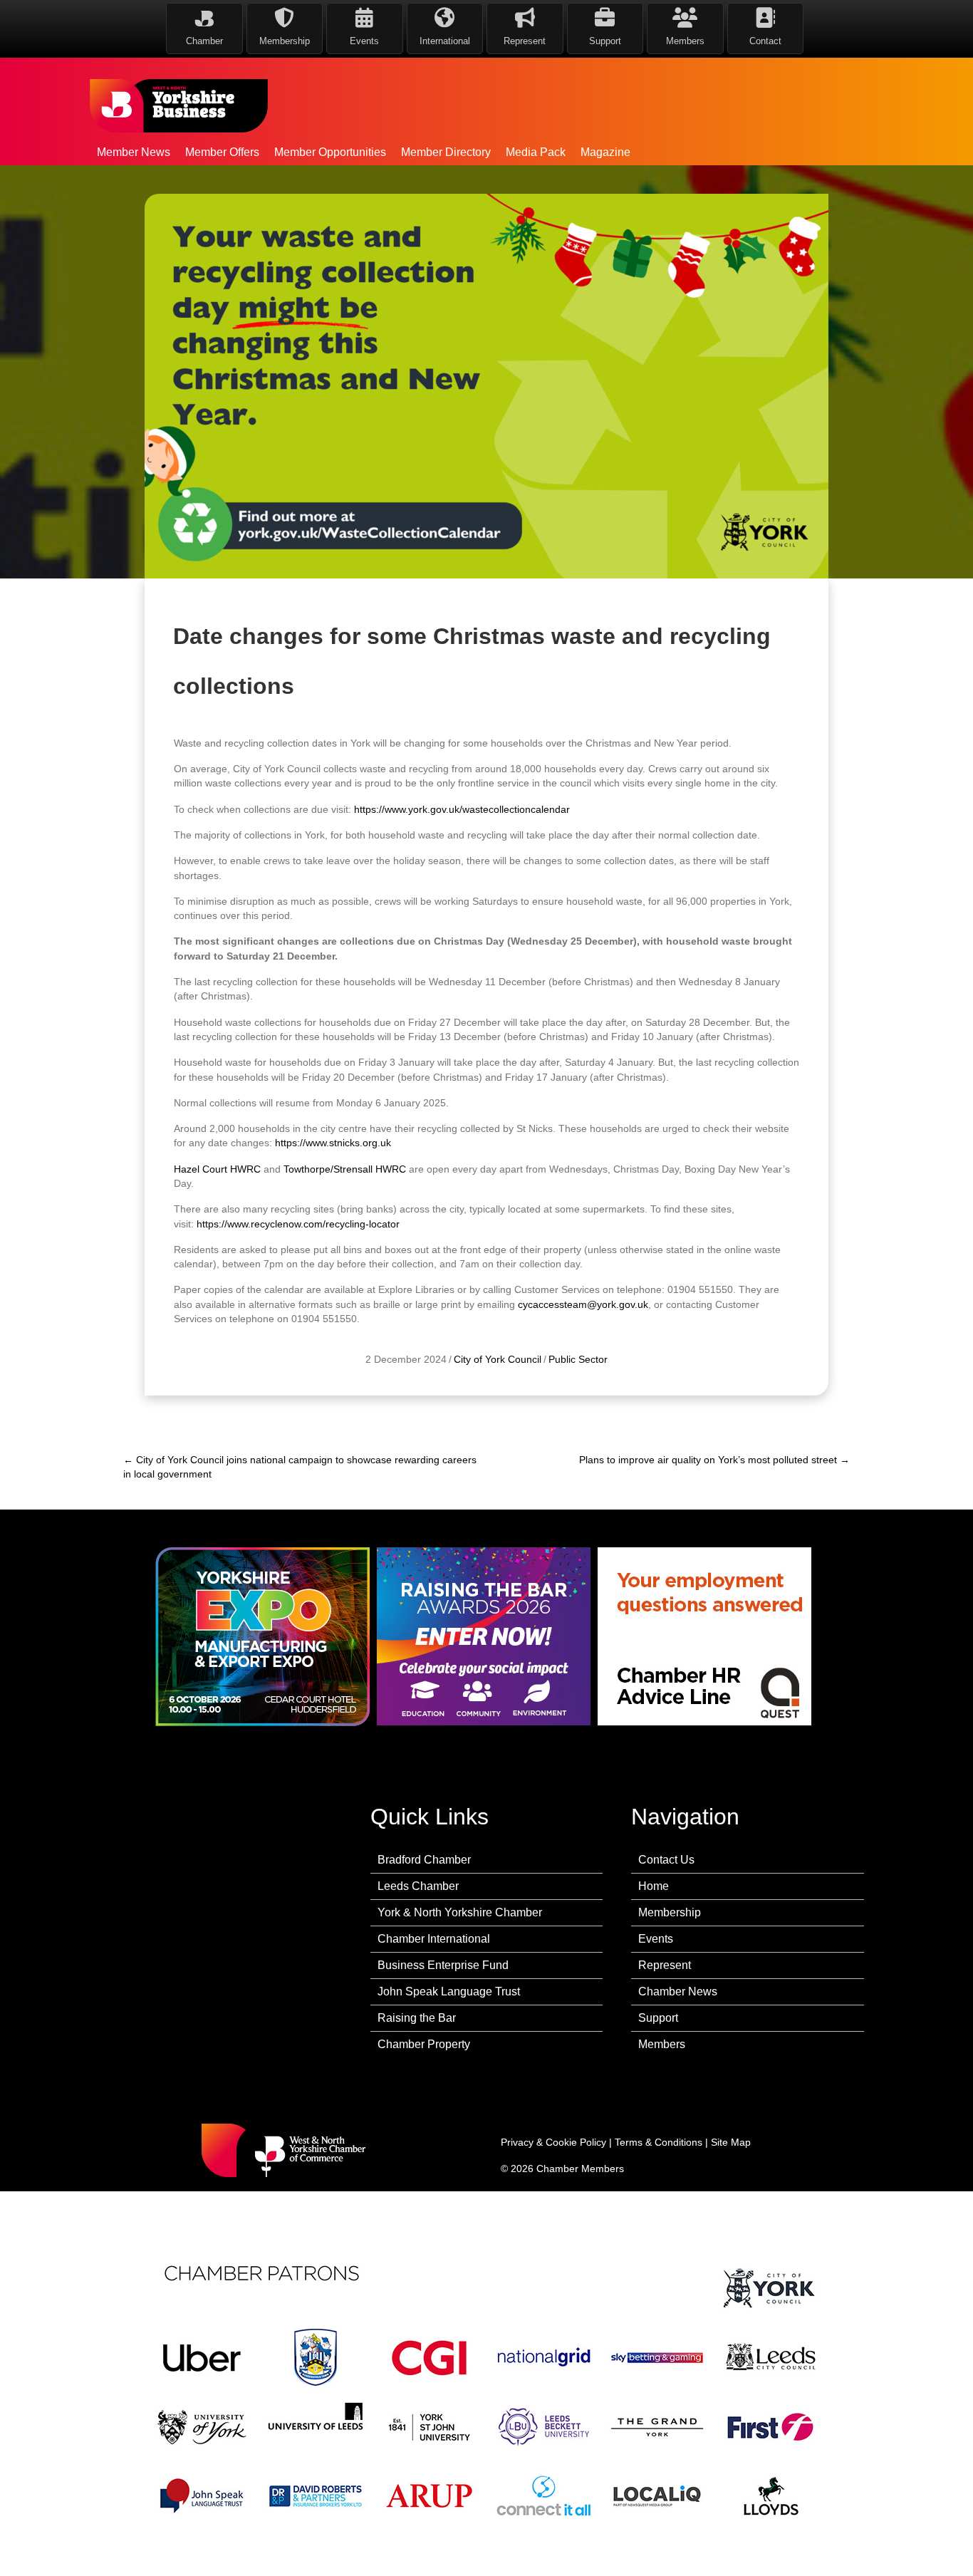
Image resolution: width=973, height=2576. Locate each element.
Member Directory (446, 152)
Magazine (605, 152)
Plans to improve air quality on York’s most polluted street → (714, 1460)
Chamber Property (424, 2044)
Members (662, 2044)
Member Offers (222, 152)
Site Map (731, 2142)
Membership (670, 1912)
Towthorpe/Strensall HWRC (345, 1169)
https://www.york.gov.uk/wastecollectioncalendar (462, 809)
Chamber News (678, 1991)
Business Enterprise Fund (443, 1965)
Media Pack (536, 152)
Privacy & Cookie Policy (553, 2142)
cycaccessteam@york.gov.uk (583, 1304)
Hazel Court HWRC (217, 1169)
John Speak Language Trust (449, 1991)
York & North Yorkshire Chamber (460, 1912)
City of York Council (498, 1359)
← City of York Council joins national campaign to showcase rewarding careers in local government (300, 1467)
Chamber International (434, 1939)
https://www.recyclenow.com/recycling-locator (298, 1224)
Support (658, 2018)
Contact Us (666, 1860)
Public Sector (578, 1359)
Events (656, 1939)
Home (654, 1886)
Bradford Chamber (424, 1860)
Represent (665, 1965)
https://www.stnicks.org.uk (333, 1143)
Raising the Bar (417, 2018)
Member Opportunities (330, 152)
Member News (134, 152)
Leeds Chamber (418, 1886)
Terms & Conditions (659, 2142)
